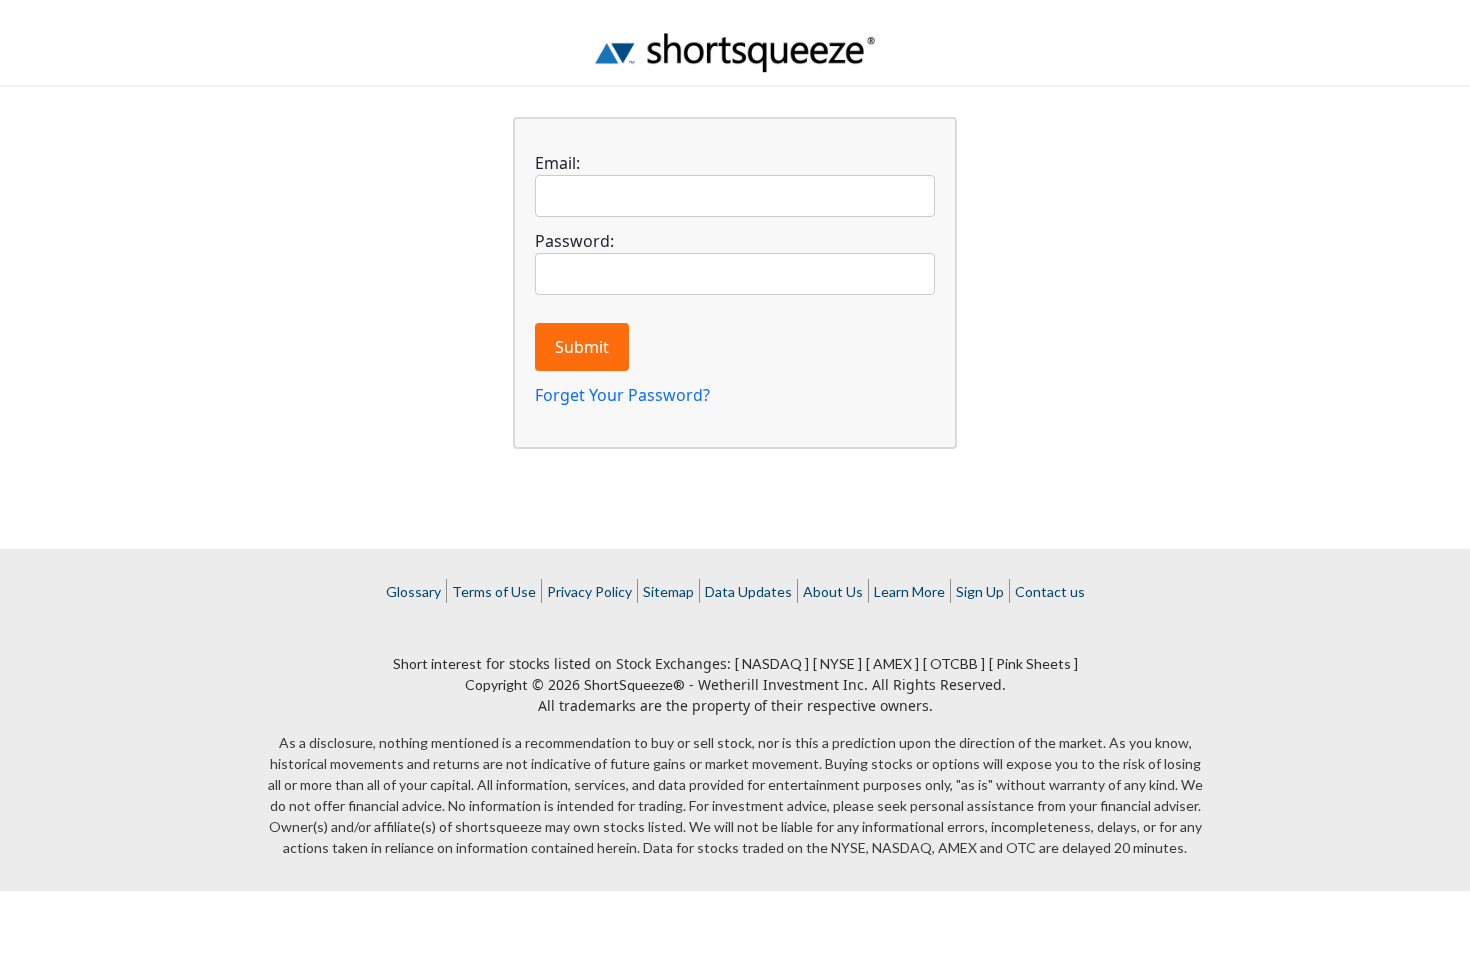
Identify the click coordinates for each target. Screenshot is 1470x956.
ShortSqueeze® (634, 684)
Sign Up (980, 591)
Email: (557, 163)
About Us (833, 591)
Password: (574, 241)
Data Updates (748, 591)
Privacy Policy (589, 591)
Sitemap (668, 591)
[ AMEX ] (892, 663)
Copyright (496, 684)
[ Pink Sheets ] (1033, 663)
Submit (582, 347)
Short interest (437, 663)
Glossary (413, 591)
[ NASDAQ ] (772, 663)
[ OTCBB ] (954, 663)
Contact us (1050, 591)
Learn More (909, 591)
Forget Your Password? (622, 395)
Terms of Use (494, 591)
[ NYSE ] (837, 663)
